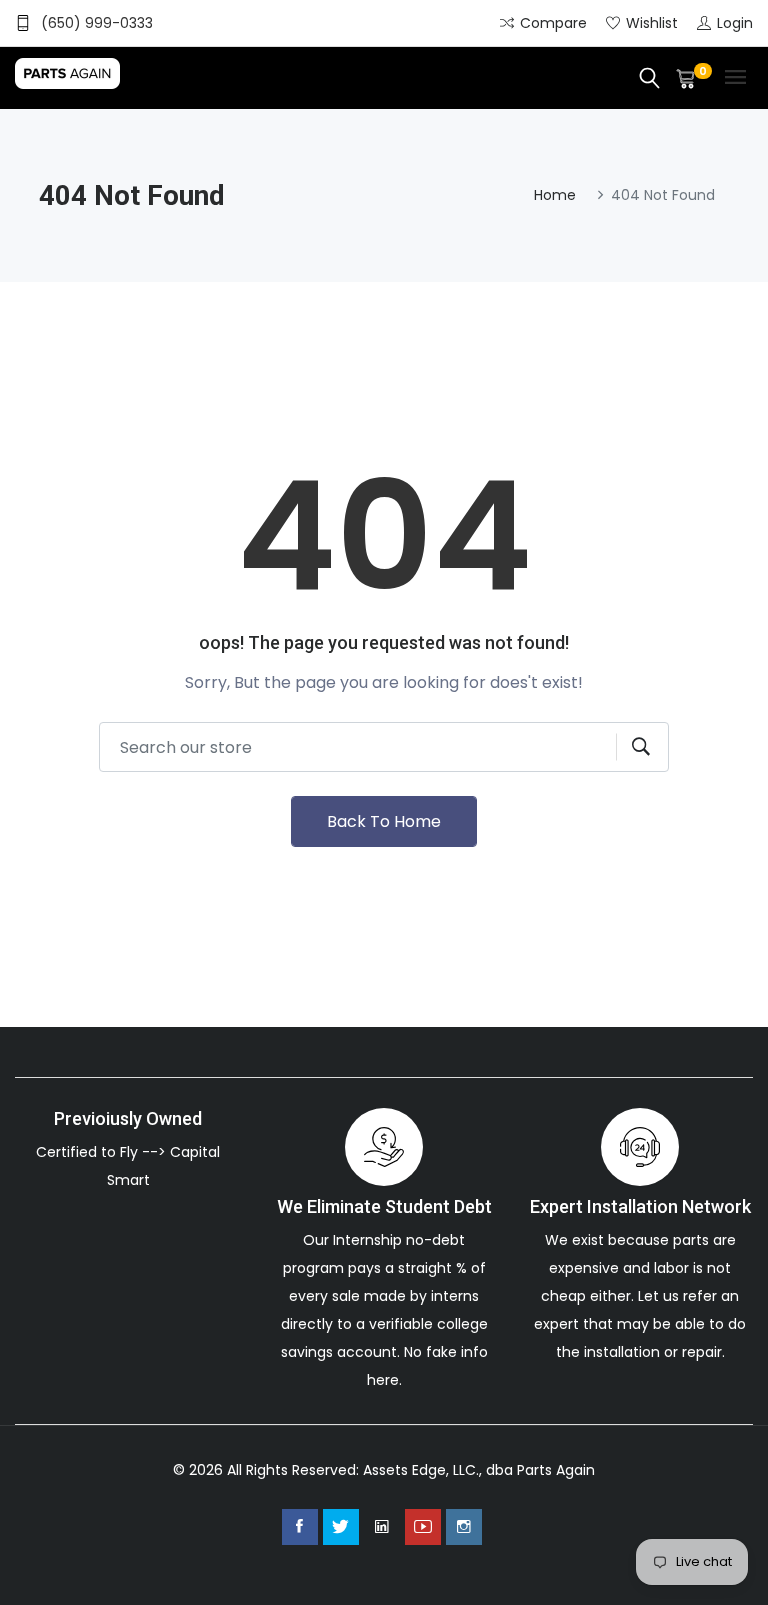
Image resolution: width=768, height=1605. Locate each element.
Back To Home (384, 821)
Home (555, 195)
